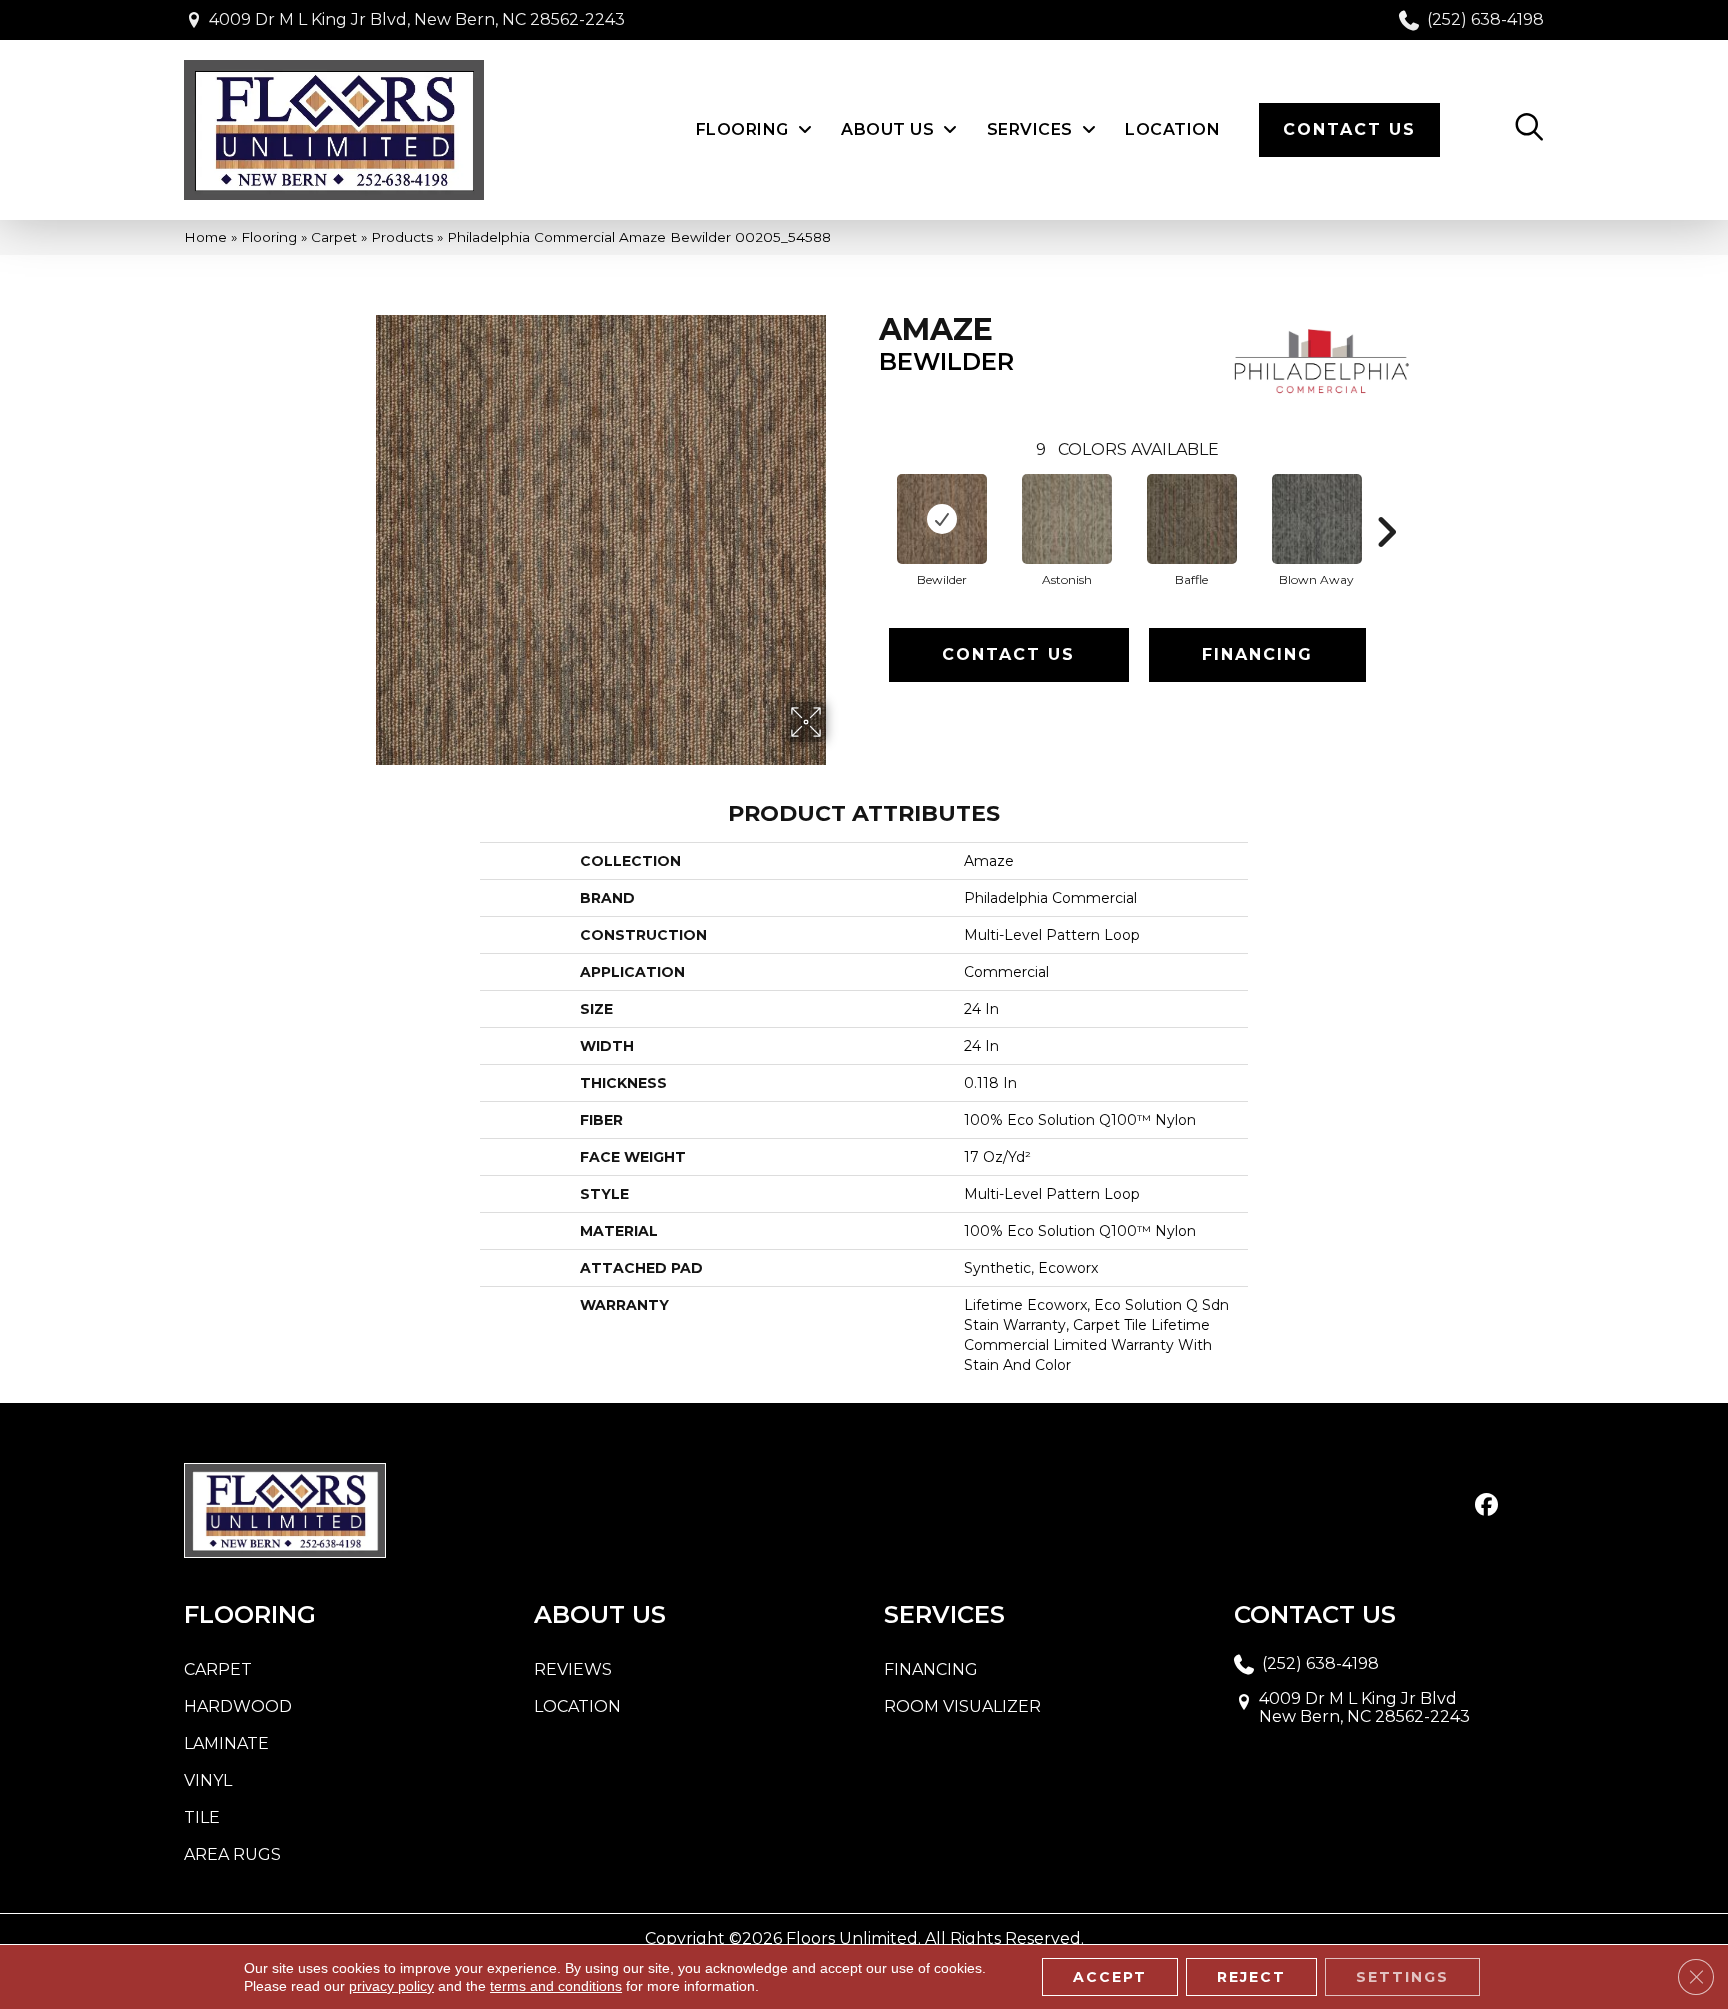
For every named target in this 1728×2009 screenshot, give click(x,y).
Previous (869, 502)
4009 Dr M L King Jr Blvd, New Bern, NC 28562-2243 (417, 19)
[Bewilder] (942, 519)
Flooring (269, 237)
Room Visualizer (962, 1706)
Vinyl (208, 1780)
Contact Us (1008, 654)
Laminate (226, 1743)
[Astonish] (1067, 519)
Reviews (573, 1669)
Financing (1257, 654)
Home (205, 237)
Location (577, 1706)
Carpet (334, 237)
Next (1386, 502)
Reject (1251, 1977)
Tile (202, 1817)
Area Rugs (232, 1854)
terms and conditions (556, 1986)
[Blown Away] (1317, 519)
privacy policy (391, 1986)
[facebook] (1486, 1506)
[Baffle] (1192, 519)
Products (402, 237)
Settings (1402, 1977)
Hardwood (238, 1706)
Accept (1110, 1977)
